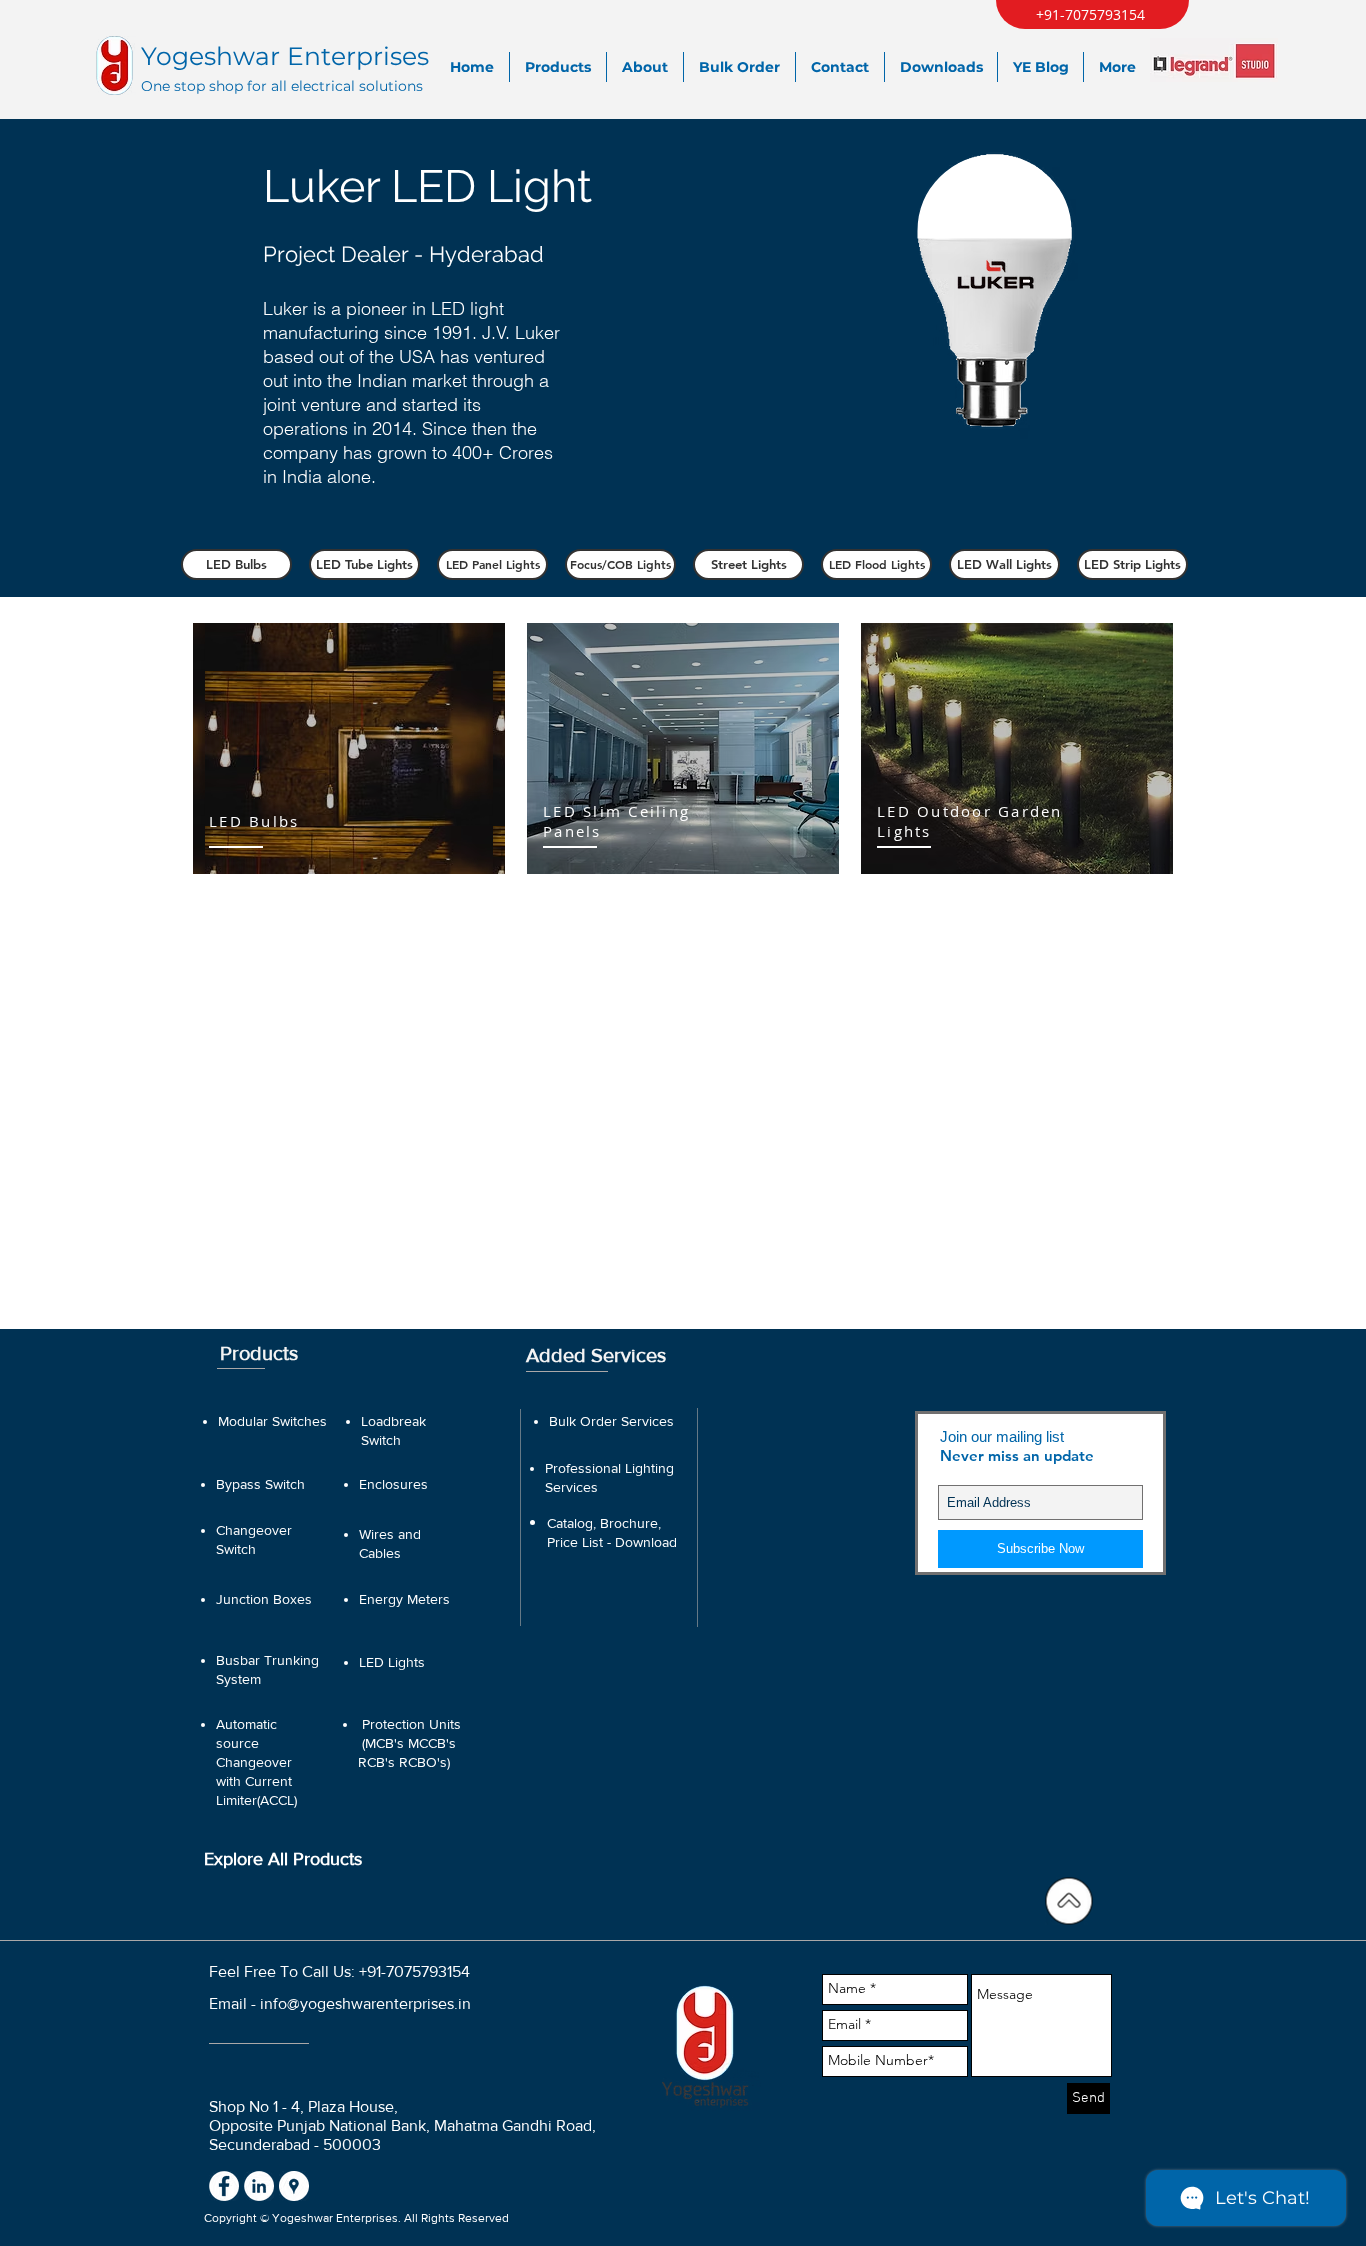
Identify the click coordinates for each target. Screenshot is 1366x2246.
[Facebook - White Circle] (224, 2186)
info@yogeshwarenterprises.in (365, 2003)
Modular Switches (272, 1421)
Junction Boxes (264, 1599)
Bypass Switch (260, 1484)
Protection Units (411, 1724)
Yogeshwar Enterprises (285, 56)
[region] (349, 749)
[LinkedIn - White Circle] (259, 2186)
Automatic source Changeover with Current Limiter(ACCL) (256, 1762)
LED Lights (392, 1662)
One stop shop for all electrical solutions (282, 86)
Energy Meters (404, 1599)
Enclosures (393, 1484)
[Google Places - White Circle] (294, 2186)
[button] (236, 564)
